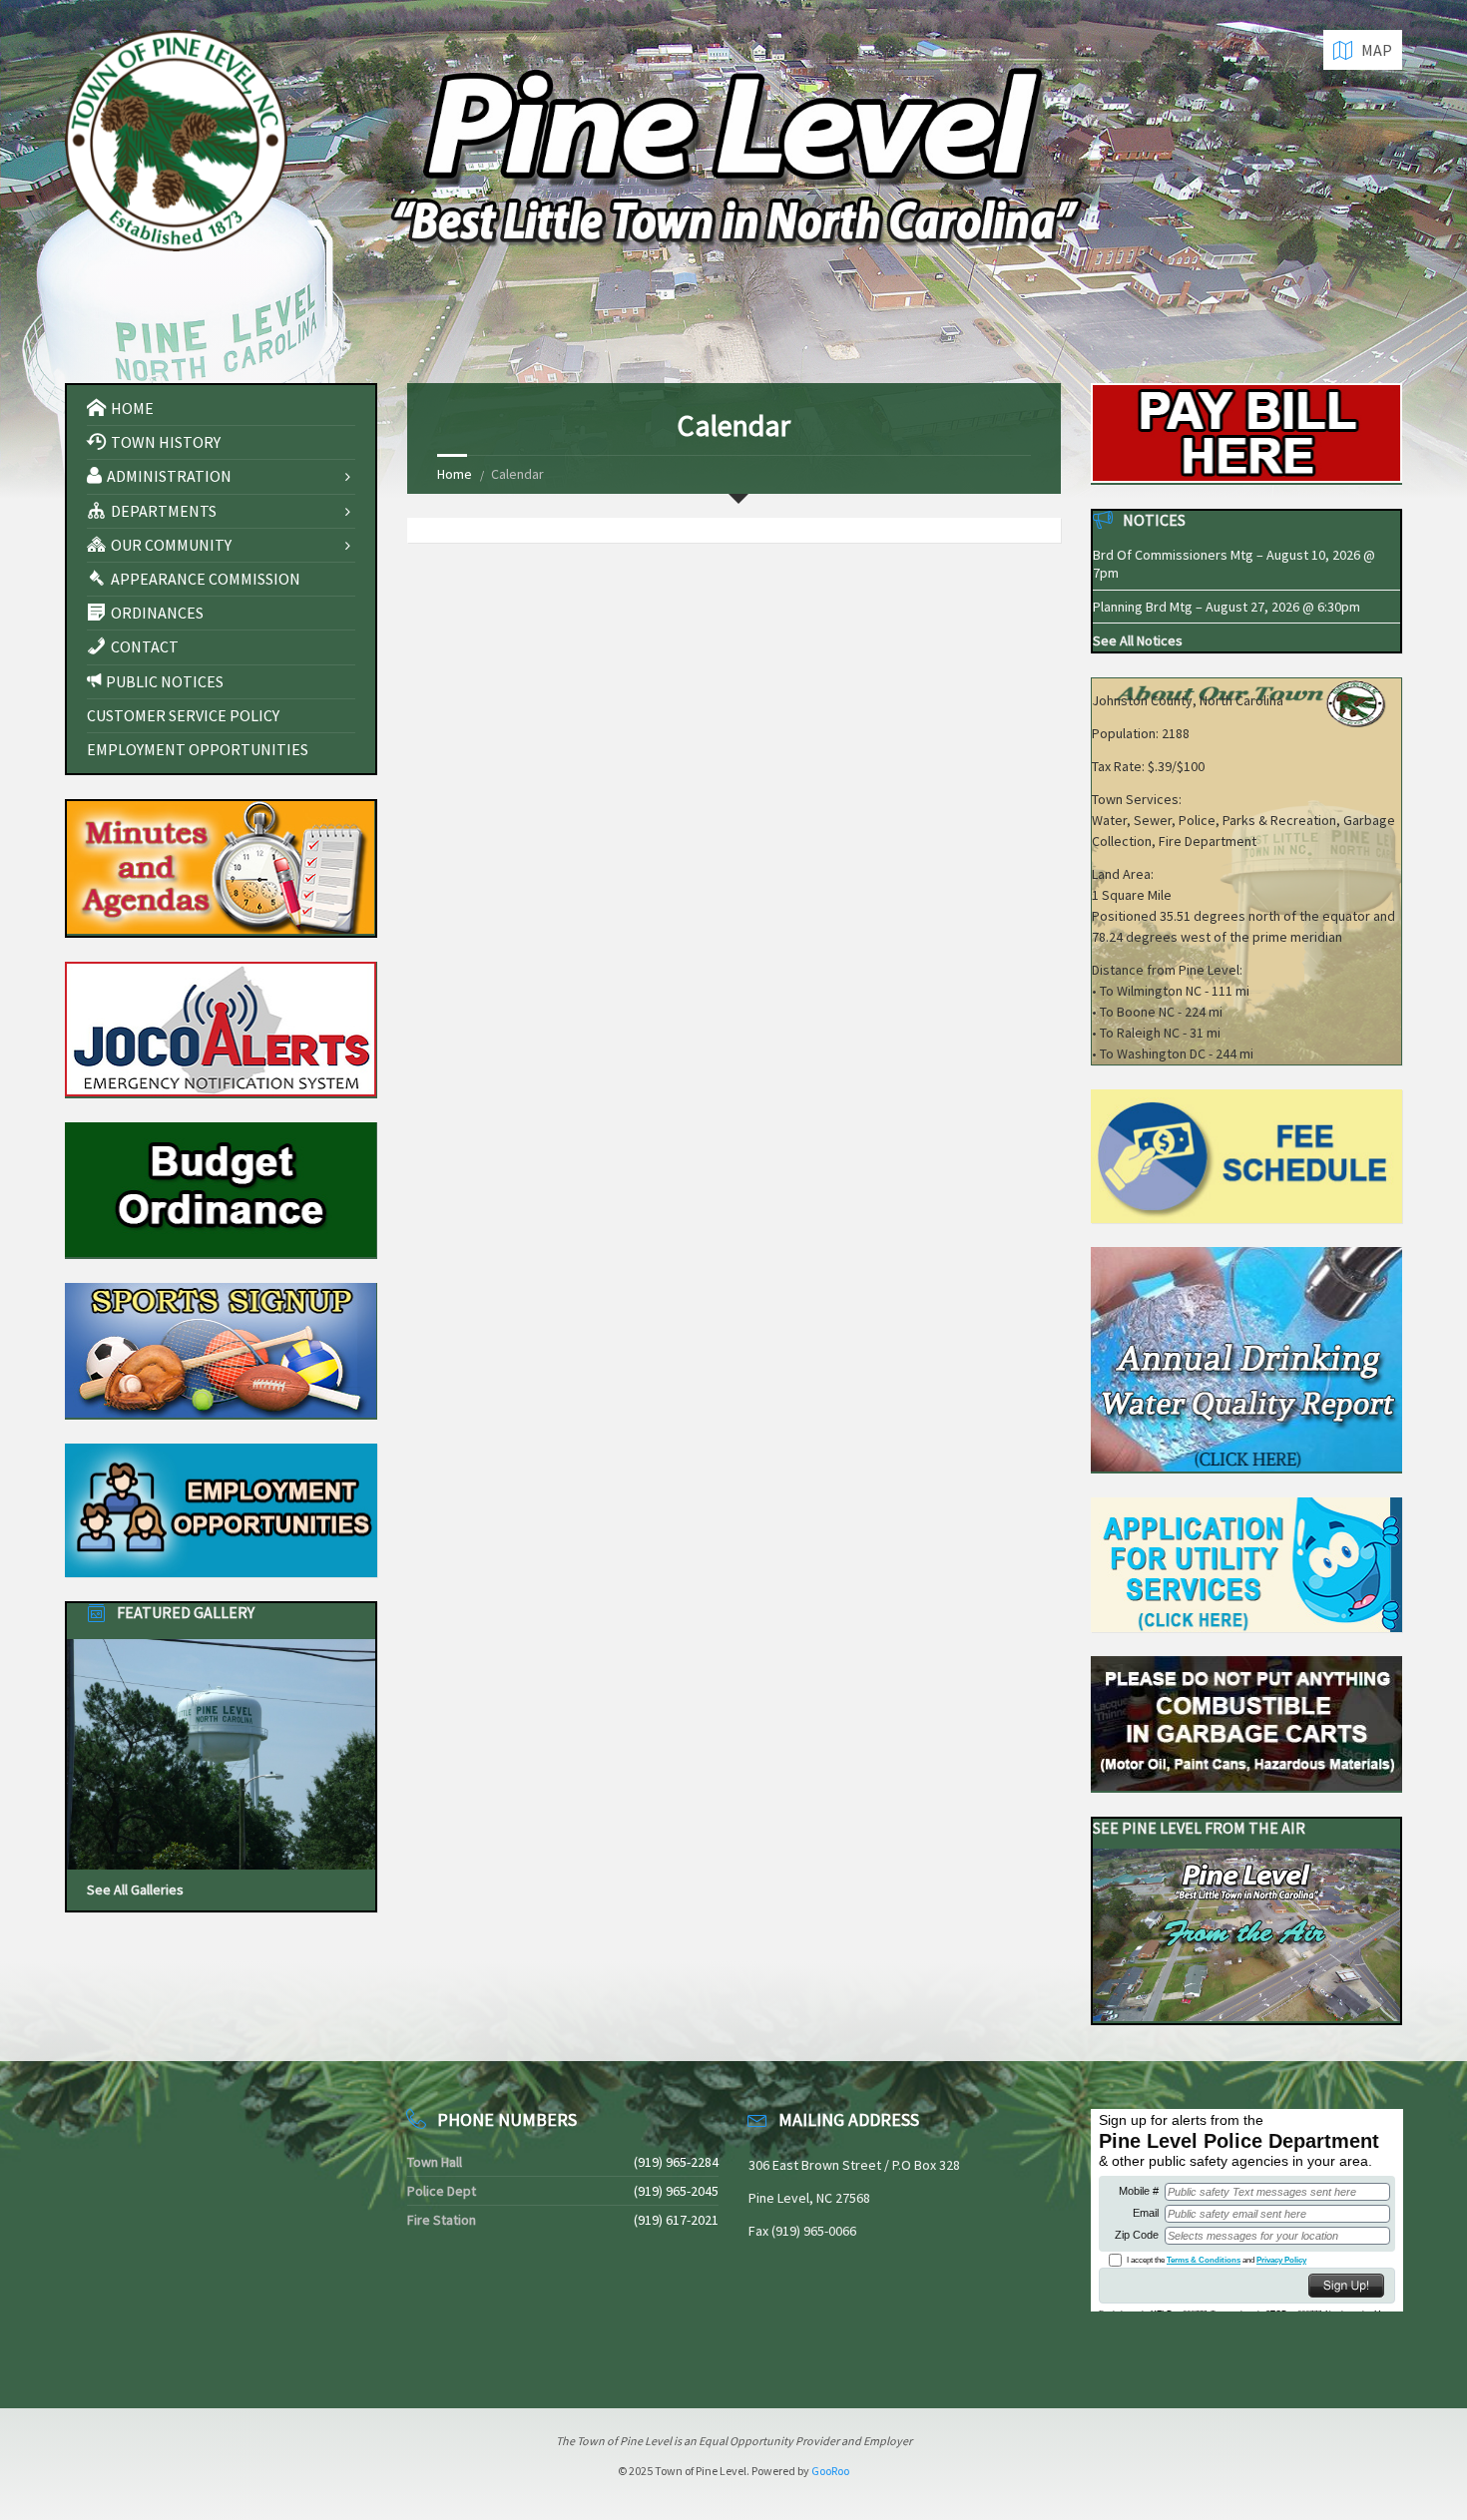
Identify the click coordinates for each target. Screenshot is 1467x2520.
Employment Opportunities (198, 749)
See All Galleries (135, 1890)
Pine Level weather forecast (170, 2350)
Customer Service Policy (183, 715)
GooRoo (830, 2471)
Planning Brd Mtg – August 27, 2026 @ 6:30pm (1226, 607)
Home (455, 474)
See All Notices (1138, 640)
